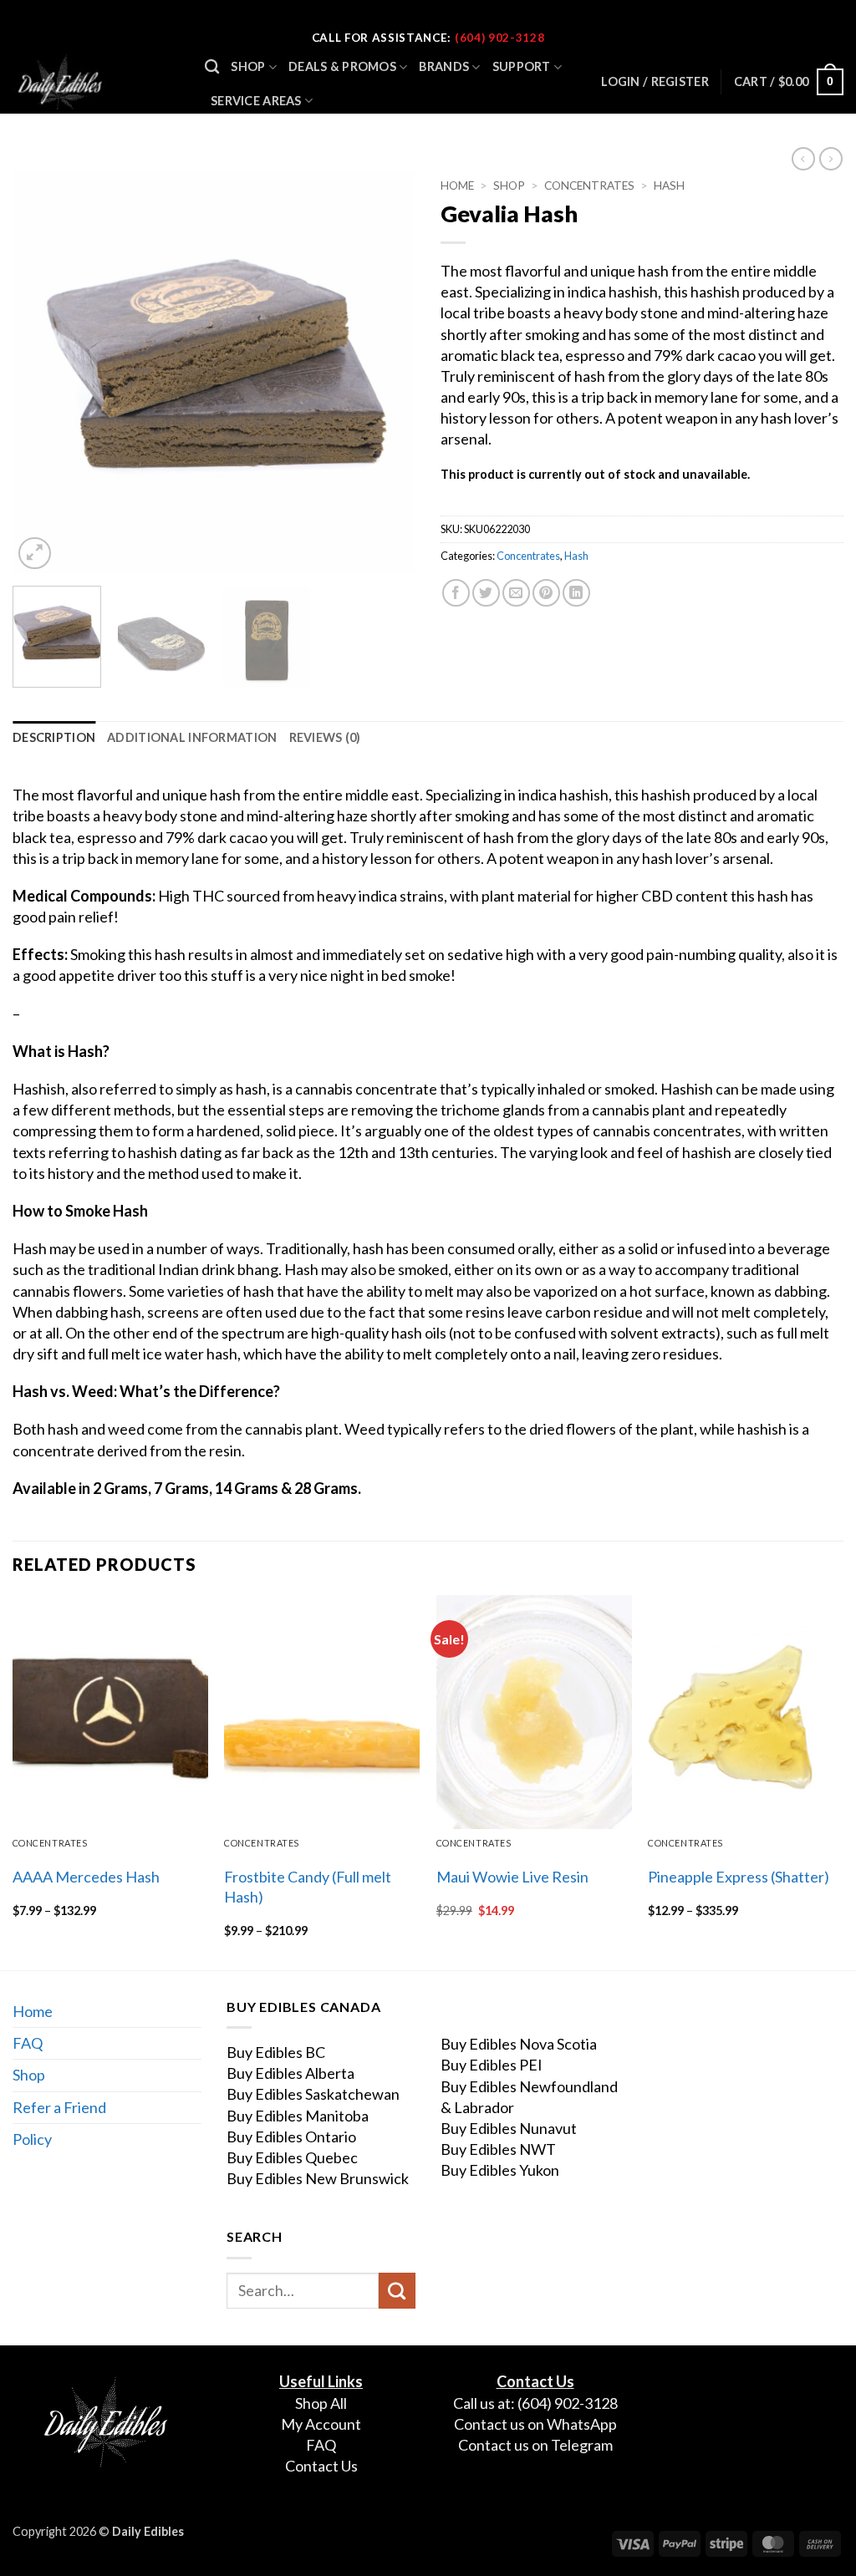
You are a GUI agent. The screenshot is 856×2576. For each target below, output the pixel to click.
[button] (789, 82)
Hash (669, 185)
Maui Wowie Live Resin (512, 1877)
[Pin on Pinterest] (546, 593)
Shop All (321, 2403)
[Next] (386, 372)
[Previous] (42, 372)
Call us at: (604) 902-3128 (535, 2403)
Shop (248, 66)
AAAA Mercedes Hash (86, 1877)
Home (457, 185)
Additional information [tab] (192, 737)
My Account (321, 2424)
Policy (32, 2139)
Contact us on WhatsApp (535, 2424)
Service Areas (256, 101)
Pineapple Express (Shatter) (739, 1877)
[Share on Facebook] (456, 593)
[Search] (212, 67)
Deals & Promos (342, 66)
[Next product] (803, 159)
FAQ (28, 2043)
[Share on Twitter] (486, 593)
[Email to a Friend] (516, 593)
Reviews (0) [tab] (325, 737)
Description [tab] (54, 737)
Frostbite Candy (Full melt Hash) (308, 1886)
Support (522, 66)
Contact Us (321, 2466)
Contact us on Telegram (535, 2445)
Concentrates (589, 185)
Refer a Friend (59, 2107)
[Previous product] (831, 159)
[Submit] (397, 2291)
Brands (444, 66)
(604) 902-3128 (499, 38)
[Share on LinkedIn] (576, 593)
